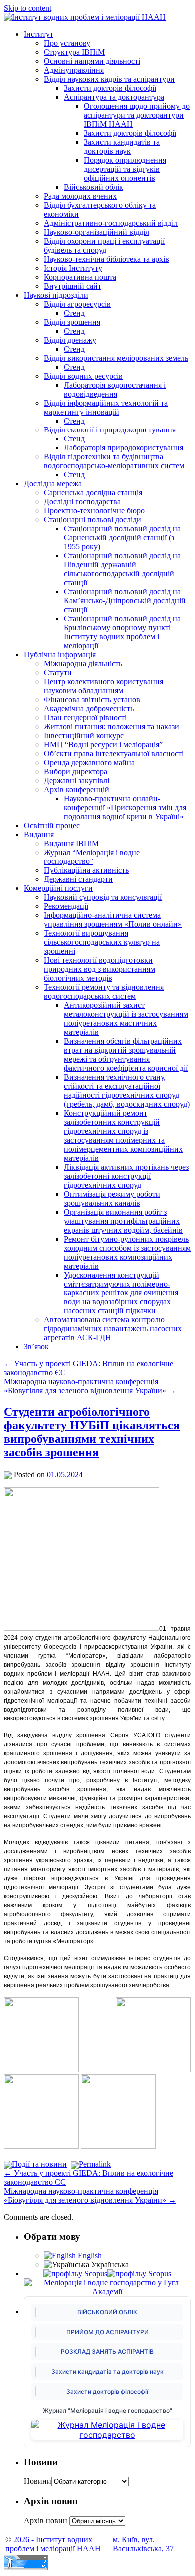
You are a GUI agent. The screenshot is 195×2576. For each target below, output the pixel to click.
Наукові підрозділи (56, 295)
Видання (39, 834)
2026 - (24, 2539)
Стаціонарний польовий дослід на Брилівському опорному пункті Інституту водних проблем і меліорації (122, 632)
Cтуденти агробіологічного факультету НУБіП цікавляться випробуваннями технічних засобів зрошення (92, 1432)
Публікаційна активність (86, 870)
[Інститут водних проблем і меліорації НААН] (85, 17)
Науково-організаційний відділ (97, 232)
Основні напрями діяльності (92, 61)
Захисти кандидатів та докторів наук (122, 147)
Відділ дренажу (70, 340)
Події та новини (39, 2164)
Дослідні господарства (82, 502)
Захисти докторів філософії (110, 88)
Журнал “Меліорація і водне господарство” (92, 857)
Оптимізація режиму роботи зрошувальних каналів (112, 1198)
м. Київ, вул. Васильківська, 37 (143, 2544)
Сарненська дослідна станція (93, 493)
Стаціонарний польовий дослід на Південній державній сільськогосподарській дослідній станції (122, 569)
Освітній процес (52, 825)
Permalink (95, 2164)
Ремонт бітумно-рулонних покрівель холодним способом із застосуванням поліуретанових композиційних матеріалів (127, 1252)
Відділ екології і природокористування (110, 430)
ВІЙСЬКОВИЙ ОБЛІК (107, 2312)
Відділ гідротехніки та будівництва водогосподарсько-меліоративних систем (114, 461)
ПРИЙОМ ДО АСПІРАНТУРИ (108, 2332)
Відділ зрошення (72, 322)
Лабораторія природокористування (124, 448)
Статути (58, 672)
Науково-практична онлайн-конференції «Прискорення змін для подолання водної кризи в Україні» (125, 807)
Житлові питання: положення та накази (112, 726)
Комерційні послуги (58, 888)
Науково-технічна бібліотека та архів (107, 259)
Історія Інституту (73, 268)
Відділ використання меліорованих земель (116, 358)
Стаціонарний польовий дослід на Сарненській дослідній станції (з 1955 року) (122, 538)
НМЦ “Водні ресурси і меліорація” (103, 744)
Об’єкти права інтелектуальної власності (114, 753)
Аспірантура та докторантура (114, 97)
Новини (38, 2481)
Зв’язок (36, 1347)
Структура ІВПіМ (74, 52)
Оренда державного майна (89, 762)
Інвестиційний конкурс (84, 735)
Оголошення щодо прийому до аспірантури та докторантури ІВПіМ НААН (137, 115)
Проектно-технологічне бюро (94, 511)
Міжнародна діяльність (83, 663)
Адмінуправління (74, 70)
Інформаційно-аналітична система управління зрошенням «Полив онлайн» (113, 920)
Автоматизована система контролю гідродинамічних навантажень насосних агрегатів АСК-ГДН (113, 1329)
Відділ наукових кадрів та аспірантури (109, 79)
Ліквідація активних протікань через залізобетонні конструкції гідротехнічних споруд (126, 1176)
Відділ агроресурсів (77, 304)
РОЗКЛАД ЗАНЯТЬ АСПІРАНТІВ (107, 2352)
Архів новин (46, 2520)
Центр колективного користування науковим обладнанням (104, 686)
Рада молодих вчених (80, 196)
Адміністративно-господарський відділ (111, 223)
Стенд (74, 313)
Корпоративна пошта (80, 277)
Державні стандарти (78, 879)
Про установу (67, 43)
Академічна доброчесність (89, 708)
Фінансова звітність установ (92, 699)
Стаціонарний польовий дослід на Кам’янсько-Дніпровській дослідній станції (125, 601)
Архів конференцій (77, 789)
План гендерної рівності (85, 717)
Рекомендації (66, 906)
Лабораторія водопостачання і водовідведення (115, 389)
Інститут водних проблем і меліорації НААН (53, 2544)
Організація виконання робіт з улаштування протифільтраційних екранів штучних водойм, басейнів (123, 1221)
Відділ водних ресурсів (83, 376)
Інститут (39, 34)
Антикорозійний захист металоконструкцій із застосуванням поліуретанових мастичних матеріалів (126, 1019)
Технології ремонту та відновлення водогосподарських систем (104, 992)
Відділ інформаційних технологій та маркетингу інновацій (106, 407)
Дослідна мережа (53, 484)
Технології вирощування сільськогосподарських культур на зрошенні (102, 942)
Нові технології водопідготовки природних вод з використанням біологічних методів (100, 969)
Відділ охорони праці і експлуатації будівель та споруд (104, 245)
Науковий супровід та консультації (103, 897)
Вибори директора (76, 771)
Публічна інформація (60, 654)
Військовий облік (94, 187)
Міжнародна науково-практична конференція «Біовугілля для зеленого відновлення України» (90, 1386)
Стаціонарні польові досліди (93, 520)
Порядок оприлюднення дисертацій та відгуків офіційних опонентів (125, 169)
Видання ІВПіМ (71, 843)
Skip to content (28, 8)
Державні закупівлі (77, 780)
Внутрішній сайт (73, 286)
